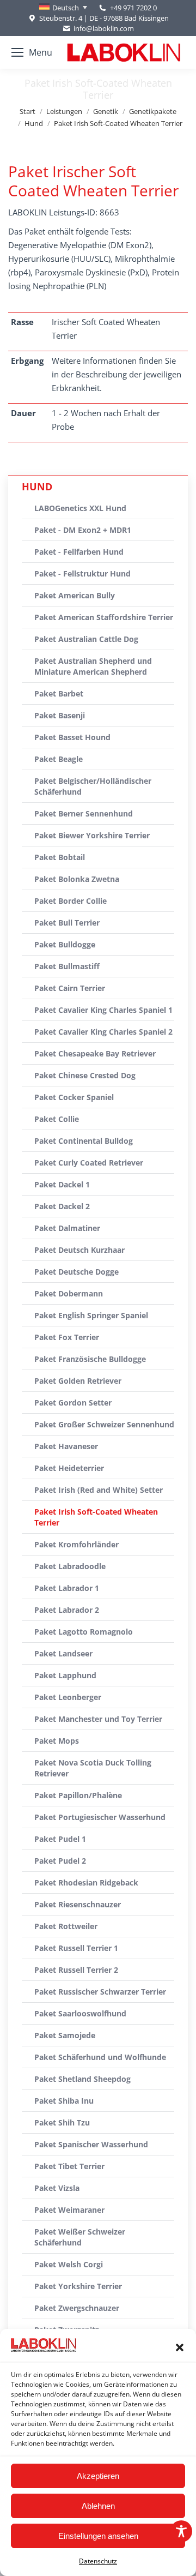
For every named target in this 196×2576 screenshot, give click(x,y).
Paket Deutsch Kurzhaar (79, 1250)
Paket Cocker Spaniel (74, 1097)
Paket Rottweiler (66, 1926)
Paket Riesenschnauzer (78, 1904)
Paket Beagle (59, 759)
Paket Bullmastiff (67, 966)
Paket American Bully (75, 595)
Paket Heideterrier (69, 1468)
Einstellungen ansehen (98, 2536)
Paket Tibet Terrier (69, 2166)
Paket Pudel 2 (60, 1861)
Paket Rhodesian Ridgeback (86, 1883)
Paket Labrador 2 (67, 1610)
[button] (180, 2347)
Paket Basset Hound (72, 737)
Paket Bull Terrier (67, 923)
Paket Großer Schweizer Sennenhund (104, 1424)
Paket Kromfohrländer (76, 1544)
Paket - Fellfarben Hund (79, 552)
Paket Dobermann (69, 1293)
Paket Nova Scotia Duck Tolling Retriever (93, 1768)
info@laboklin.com (104, 28)
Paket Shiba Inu (64, 2101)
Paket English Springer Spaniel (91, 1315)
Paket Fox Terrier (67, 1337)
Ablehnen (98, 2506)
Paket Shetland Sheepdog (82, 2079)
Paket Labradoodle (70, 1566)
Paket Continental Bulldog (84, 1141)
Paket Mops (57, 1741)
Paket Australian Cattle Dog (86, 639)
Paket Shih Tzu (62, 2122)
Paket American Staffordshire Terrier (104, 617)
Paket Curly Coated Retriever (89, 1163)
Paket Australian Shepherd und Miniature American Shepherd (93, 666)
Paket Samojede (65, 2035)
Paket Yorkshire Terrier (78, 2286)
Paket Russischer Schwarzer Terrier (100, 1992)
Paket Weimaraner (69, 2210)
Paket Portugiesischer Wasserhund (100, 1817)
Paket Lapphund (65, 1675)
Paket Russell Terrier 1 (76, 1948)
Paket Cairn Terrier (70, 988)
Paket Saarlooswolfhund (80, 2013)
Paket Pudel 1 (60, 1839)
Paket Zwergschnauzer (77, 2308)
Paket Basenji (60, 715)
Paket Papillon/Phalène (78, 1795)
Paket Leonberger (68, 1697)
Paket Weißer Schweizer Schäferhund (80, 2237)
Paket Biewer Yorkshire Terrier (92, 835)
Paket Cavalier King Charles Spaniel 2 (103, 1032)
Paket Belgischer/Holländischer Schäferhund (93, 786)
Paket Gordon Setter (73, 1403)
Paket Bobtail (60, 857)
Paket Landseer (63, 1653)
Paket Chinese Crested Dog (85, 1075)
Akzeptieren (98, 2476)
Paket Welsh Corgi (69, 2264)
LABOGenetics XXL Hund (80, 508)
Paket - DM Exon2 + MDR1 (83, 530)
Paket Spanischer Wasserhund (91, 2144)
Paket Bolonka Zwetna (77, 879)
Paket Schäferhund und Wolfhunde (100, 2057)
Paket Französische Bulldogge (90, 1359)
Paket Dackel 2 (62, 1206)
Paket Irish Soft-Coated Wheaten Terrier (96, 1517)
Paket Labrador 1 (67, 1588)
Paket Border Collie (71, 901)
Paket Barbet (59, 693)
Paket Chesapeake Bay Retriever (95, 1053)
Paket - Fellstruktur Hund (82, 574)
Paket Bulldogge (65, 944)
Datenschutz (98, 2561)
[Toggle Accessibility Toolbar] (181, 2531)
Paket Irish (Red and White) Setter (99, 1490)
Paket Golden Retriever (78, 1381)
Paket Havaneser (66, 1446)
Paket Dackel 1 (62, 1184)
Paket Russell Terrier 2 (76, 1970)
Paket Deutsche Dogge (76, 1272)
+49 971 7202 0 (133, 8)
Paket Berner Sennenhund (84, 813)
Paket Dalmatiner (67, 1228)
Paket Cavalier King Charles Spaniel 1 (103, 1010)
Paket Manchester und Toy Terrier (98, 1719)
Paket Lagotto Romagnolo (84, 1632)
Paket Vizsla (57, 2188)
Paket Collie (57, 1119)
